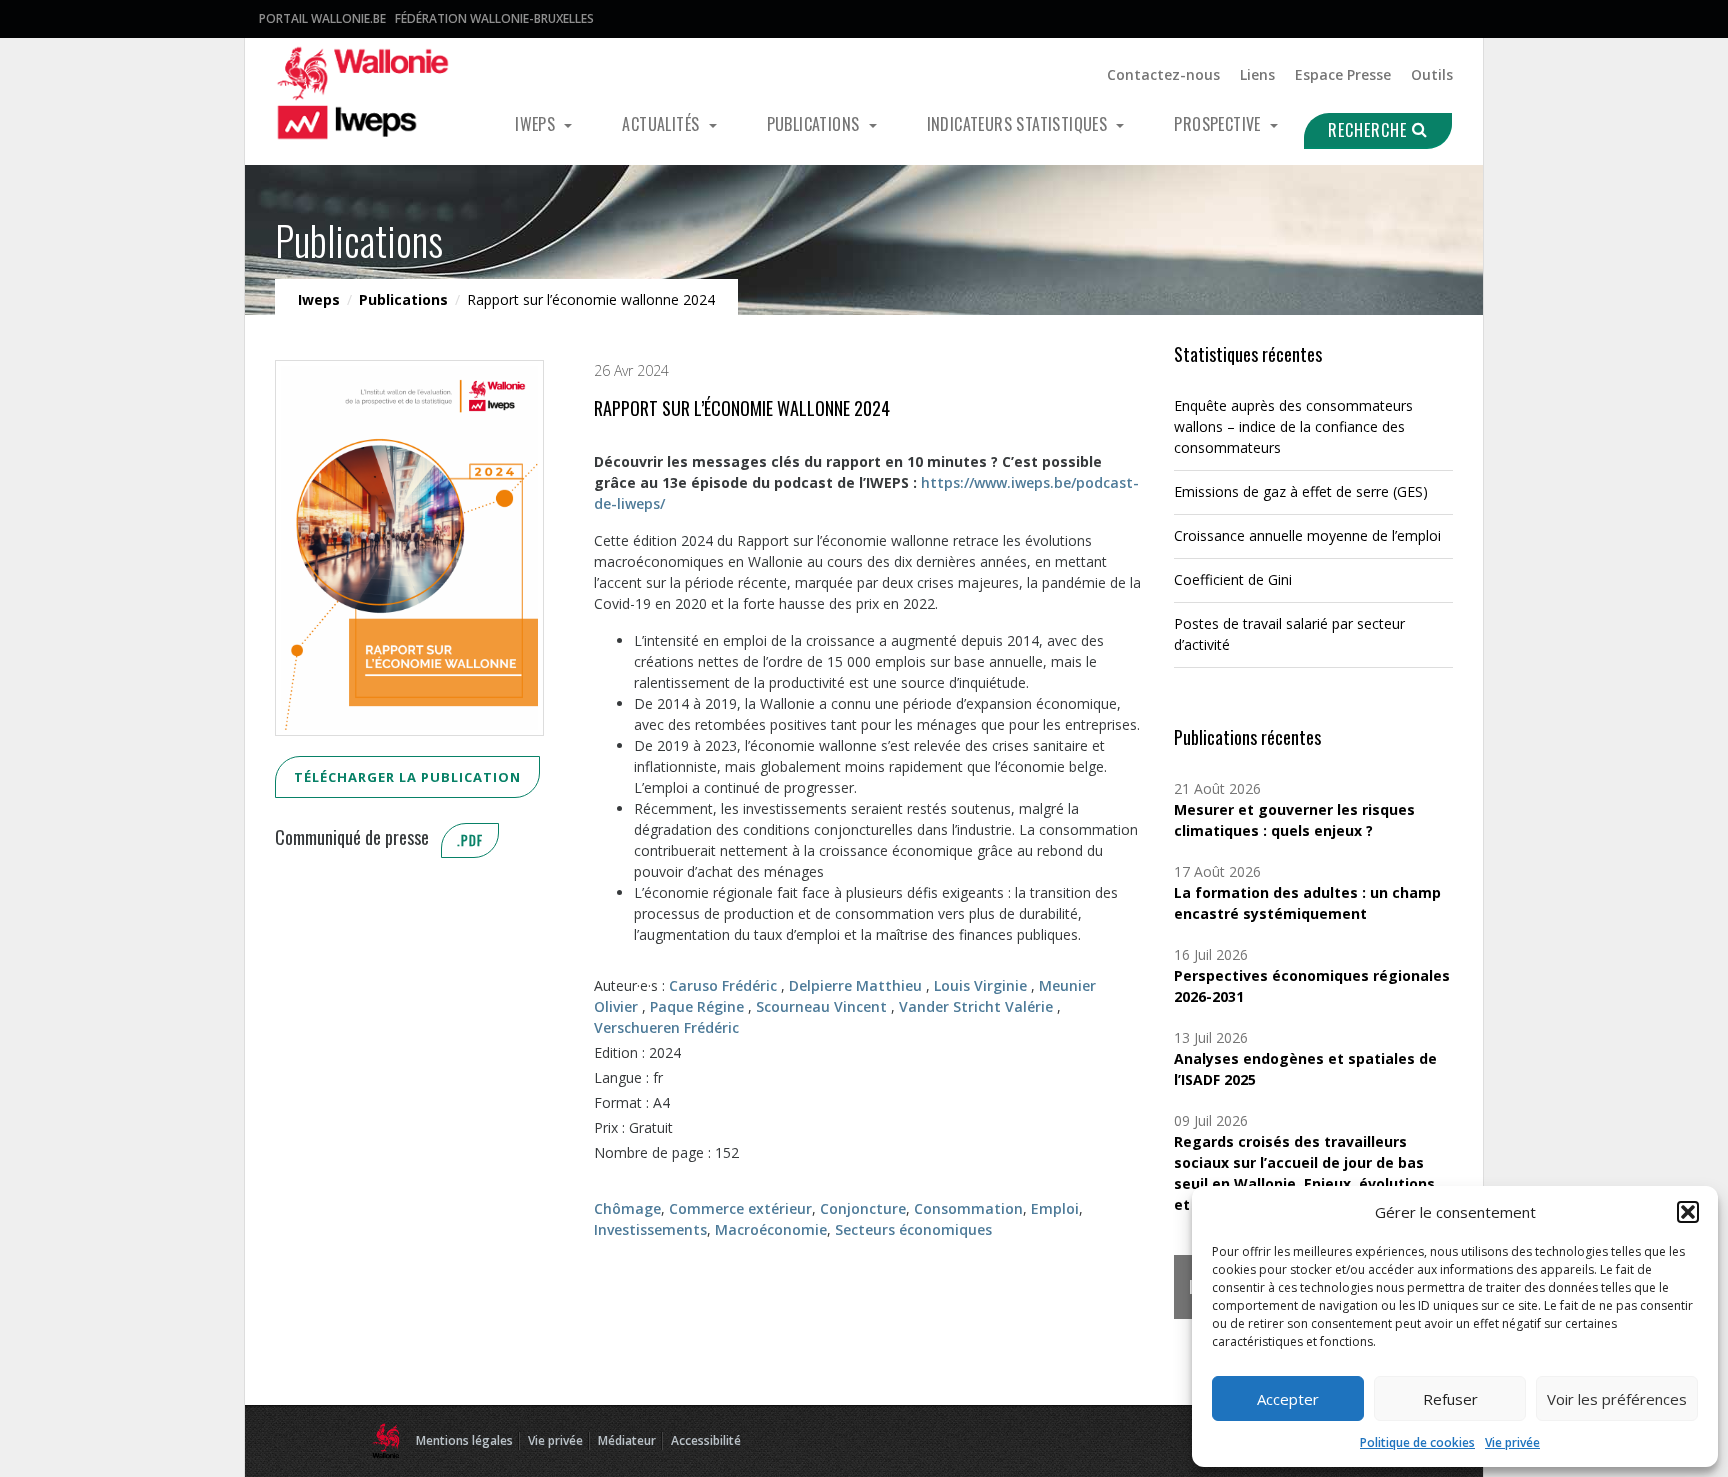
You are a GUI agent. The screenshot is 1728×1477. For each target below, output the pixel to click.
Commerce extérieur (740, 1208)
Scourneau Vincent (821, 1006)
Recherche (1370, 130)
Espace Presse (1343, 74)
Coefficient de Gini (1233, 579)
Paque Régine (697, 1006)
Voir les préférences (1617, 1399)
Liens (1257, 74)
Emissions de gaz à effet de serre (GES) (1301, 491)
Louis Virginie (980, 985)
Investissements (650, 1229)
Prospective (1219, 124)
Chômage (627, 1208)
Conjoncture (863, 1208)
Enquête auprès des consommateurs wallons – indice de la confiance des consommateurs (1293, 426)
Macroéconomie (771, 1229)
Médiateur (627, 1440)
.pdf (470, 840)
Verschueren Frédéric (666, 1027)
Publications (815, 124)
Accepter (1288, 1399)
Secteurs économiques (913, 1229)
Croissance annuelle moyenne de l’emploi (1307, 535)
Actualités (662, 124)
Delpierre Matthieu (855, 985)
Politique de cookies (1417, 1442)
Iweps (537, 124)
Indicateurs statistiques (1019, 124)
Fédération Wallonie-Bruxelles (494, 18)
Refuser (1450, 1399)
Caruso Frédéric (723, 985)
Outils (1432, 74)
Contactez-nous (1163, 74)
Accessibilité (706, 1440)
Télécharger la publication (407, 777)
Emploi (1055, 1208)
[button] (1688, 1212)
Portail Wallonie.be (322, 18)
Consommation (968, 1208)
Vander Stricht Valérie (976, 1006)
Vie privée (1512, 1442)
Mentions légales (464, 1440)
